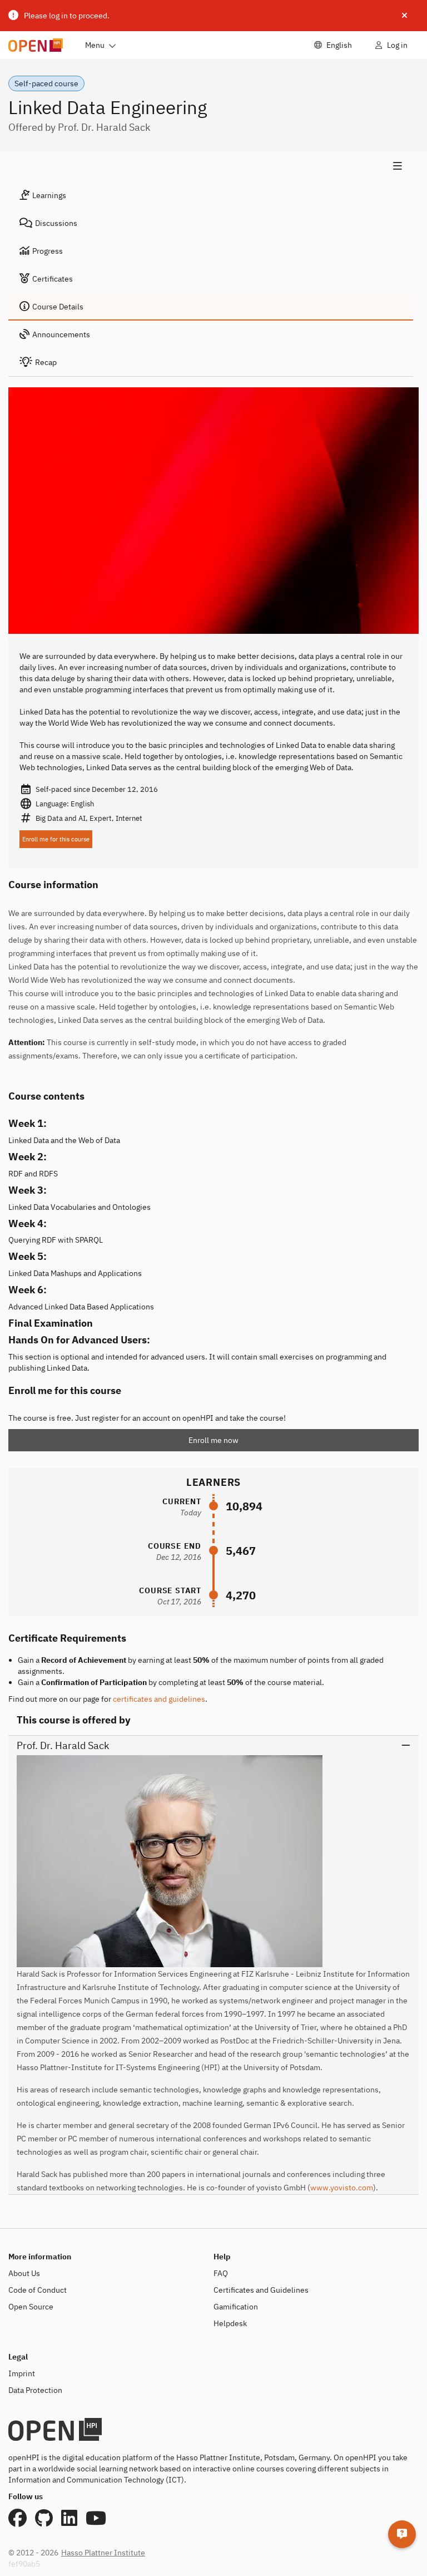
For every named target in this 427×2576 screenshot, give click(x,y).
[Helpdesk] (402, 2534)
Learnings (49, 195)
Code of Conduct (38, 2290)
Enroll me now (213, 1440)
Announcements (61, 334)
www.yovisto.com (342, 2188)
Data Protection (35, 2390)
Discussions (56, 223)
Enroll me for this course (56, 839)
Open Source (31, 2307)
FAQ (221, 2273)
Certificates (53, 279)
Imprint (22, 2373)
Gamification (236, 2307)
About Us (24, 2273)
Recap (46, 362)
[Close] (404, 16)
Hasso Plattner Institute (103, 2553)
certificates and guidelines (159, 1699)
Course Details (58, 307)
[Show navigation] (211, 166)
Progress (48, 251)
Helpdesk (230, 2323)
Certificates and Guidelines (261, 2290)
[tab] (211, 195)
